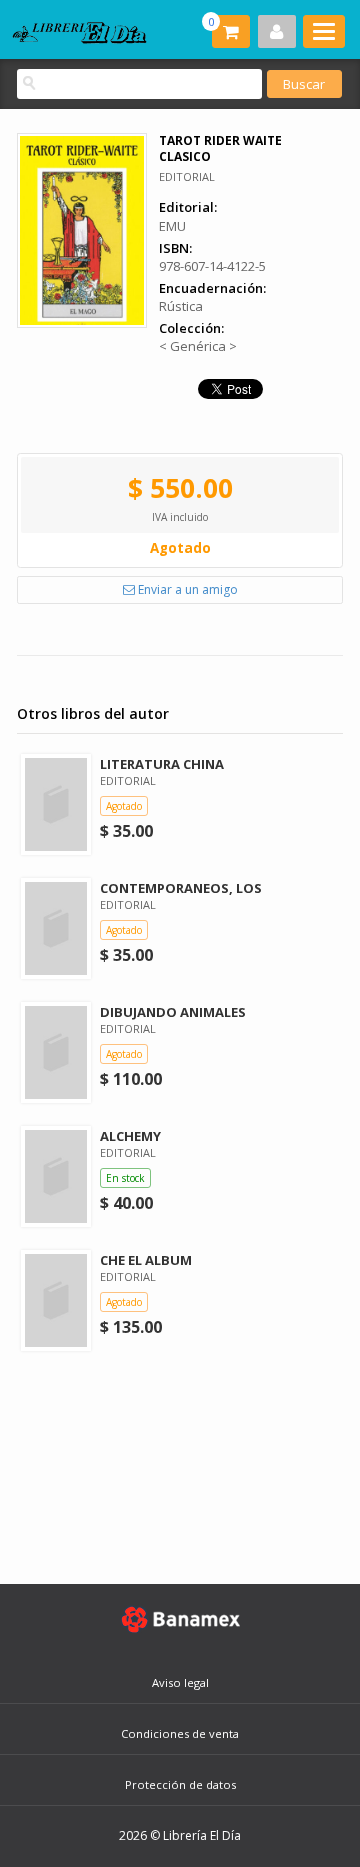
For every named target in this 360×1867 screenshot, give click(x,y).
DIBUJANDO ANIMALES (173, 1012)
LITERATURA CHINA (162, 764)
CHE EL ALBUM (146, 1260)
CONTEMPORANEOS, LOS (181, 888)
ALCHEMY (130, 1136)
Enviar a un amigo (186, 589)
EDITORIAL (187, 176)
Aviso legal (180, 1682)
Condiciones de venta (180, 1733)
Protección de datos (180, 1784)
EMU (172, 226)
